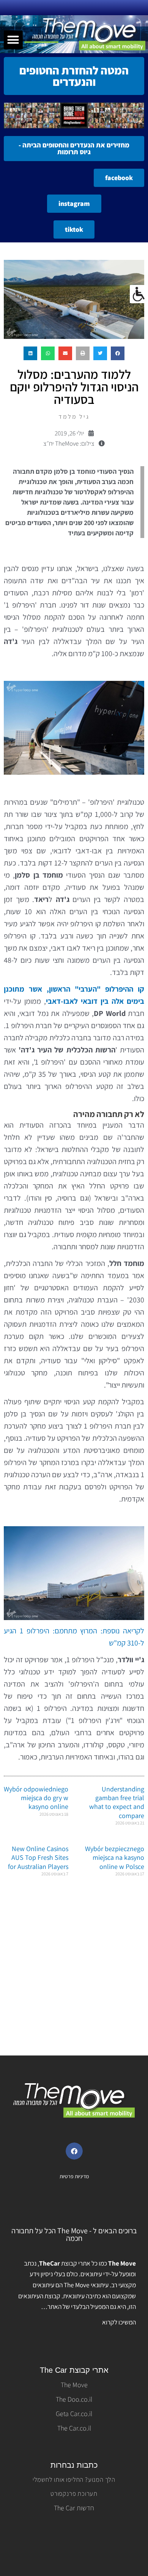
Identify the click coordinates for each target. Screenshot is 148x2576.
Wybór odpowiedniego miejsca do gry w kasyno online (36, 1798)
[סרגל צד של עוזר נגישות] (139, 294)
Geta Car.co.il (74, 2414)
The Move (74, 2385)
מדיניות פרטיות (74, 2176)
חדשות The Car (74, 2508)
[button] (13, 40)
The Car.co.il (74, 2428)
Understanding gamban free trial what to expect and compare (117, 1802)
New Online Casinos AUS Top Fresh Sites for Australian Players (38, 1858)
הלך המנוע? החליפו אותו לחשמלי (74, 2479)
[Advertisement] (74, 1972)
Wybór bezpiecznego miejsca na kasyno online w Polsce (115, 1858)
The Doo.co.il (74, 2399)
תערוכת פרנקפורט (74, 2494)
